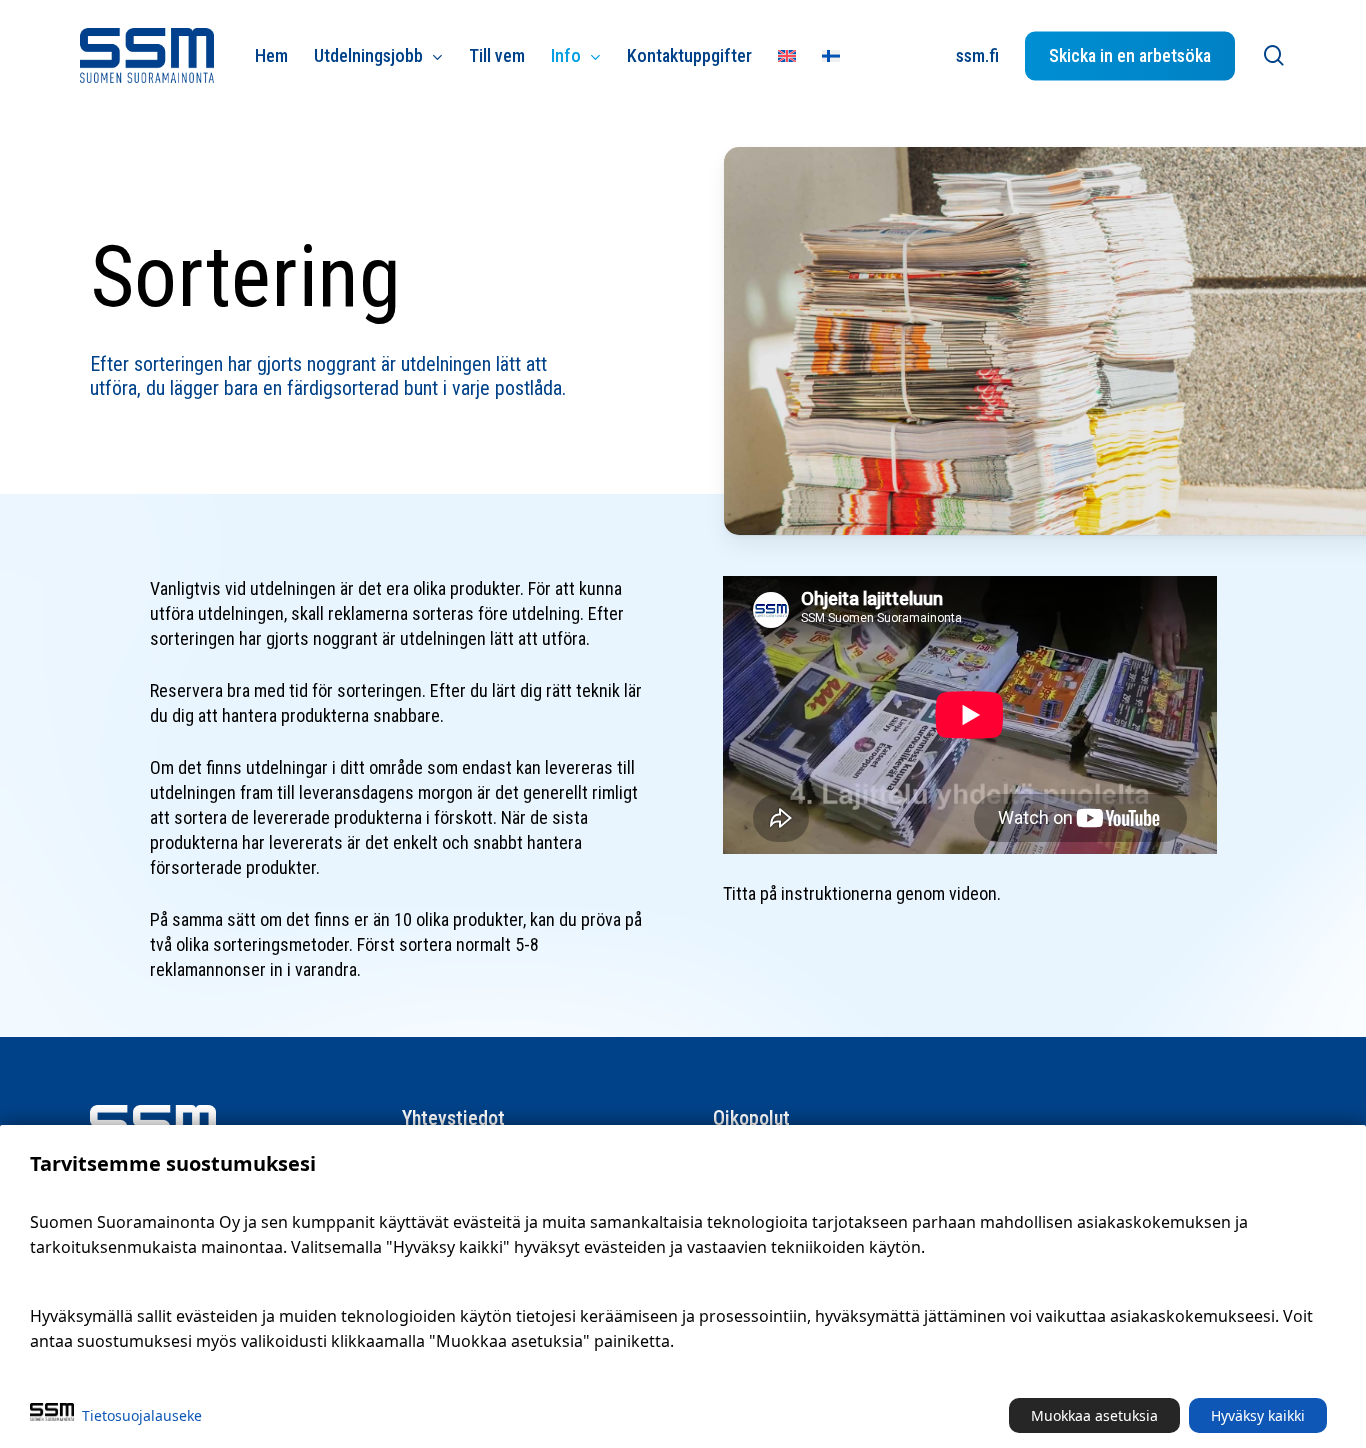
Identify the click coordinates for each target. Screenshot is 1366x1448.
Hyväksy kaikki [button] (1258, 1415)
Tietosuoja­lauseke (142, 1415)
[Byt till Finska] (831, 55)
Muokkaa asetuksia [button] (1094, 1415)
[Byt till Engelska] (787, 55)
